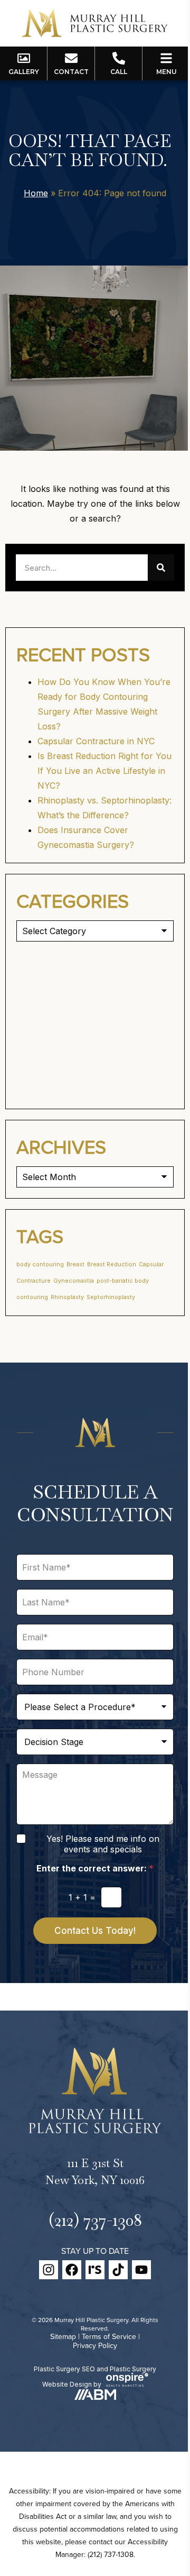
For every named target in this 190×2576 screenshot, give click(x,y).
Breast (75, 1264)
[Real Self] (95, 2270)
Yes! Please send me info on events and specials (103, 1844)
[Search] (161, 568)
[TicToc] (118, 2270)
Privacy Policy (95, 2345)
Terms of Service (109, 2336)
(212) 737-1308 (95, 2220)
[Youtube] (141, 2270)
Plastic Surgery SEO (64, 2369)
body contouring (40, 1264)
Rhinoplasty (67, 1297)
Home (36, 193)
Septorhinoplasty (111, 1297)
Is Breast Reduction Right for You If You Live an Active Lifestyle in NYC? (104, 771)
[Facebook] (72, 2270)
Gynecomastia (74, 1281)
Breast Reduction (112, 1264)
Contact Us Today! (95, 1931)
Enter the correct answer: (95, 1869)
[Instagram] (49, 2270)
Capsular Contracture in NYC (96, 741)
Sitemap (63, 2336)
